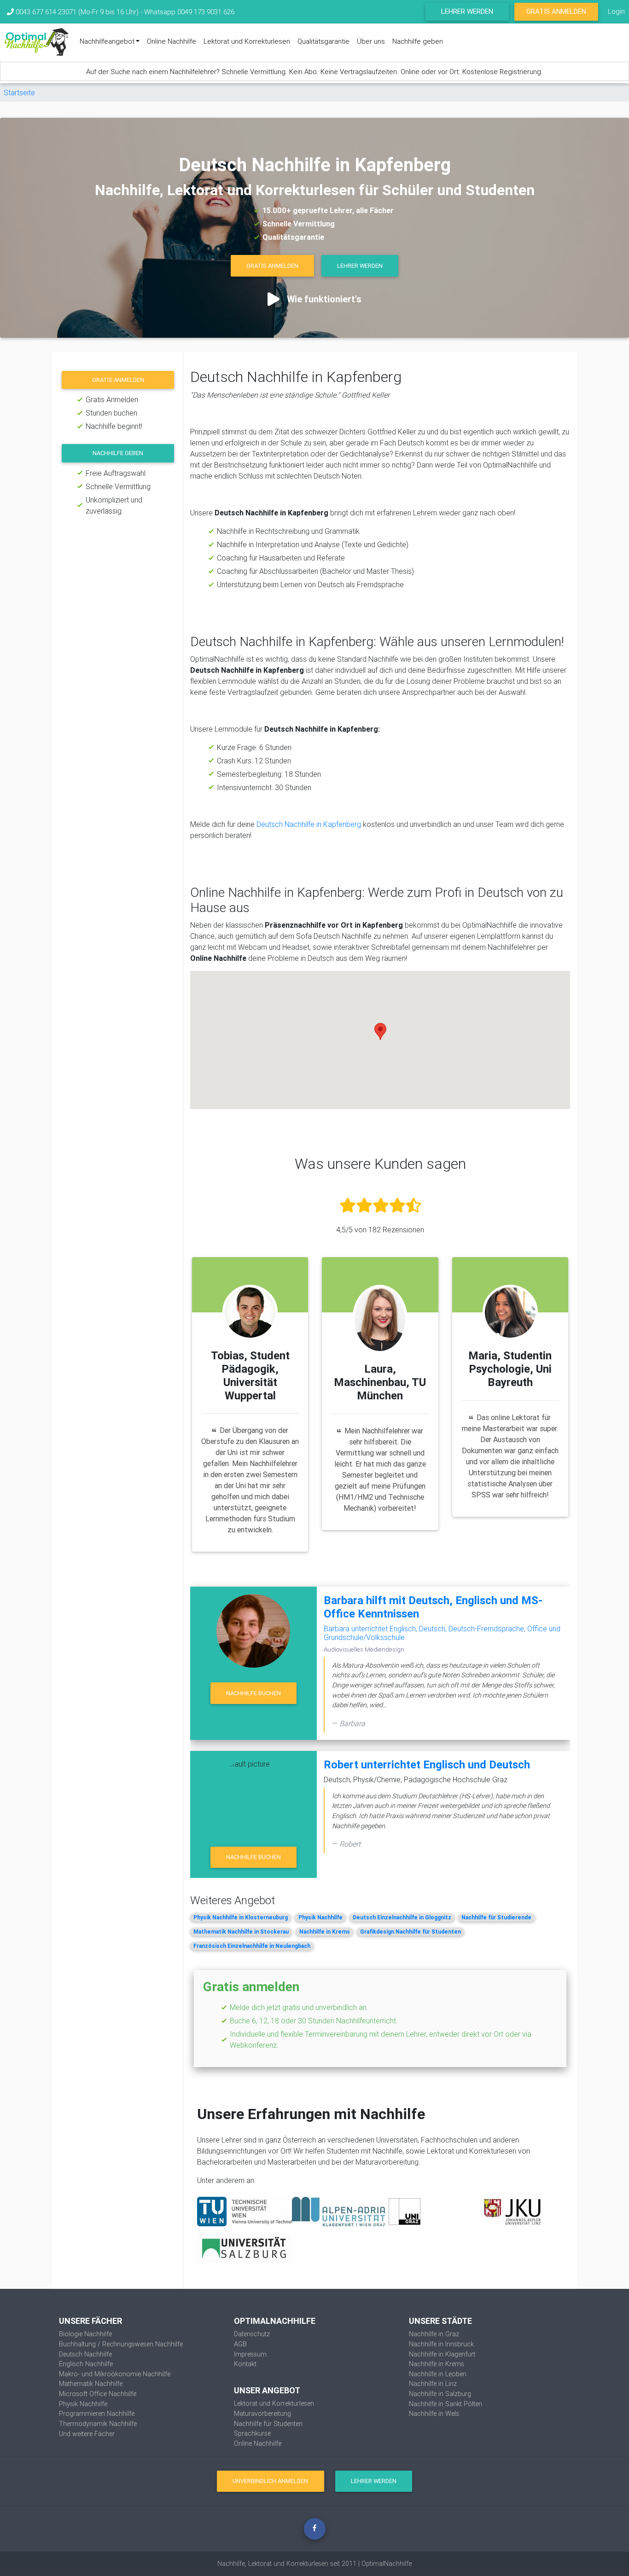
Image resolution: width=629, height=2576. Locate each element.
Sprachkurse (252, 2433)
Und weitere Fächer (87, 2434)
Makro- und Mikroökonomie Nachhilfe (115, 2374)
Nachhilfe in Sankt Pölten (446, 2404)
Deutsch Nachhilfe (85, 2354)
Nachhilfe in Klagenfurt (442, 2354)
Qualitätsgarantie (323, 41)
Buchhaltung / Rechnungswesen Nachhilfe (121, 2344)
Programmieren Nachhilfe (97, 2414)
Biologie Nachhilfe (85, 2334)
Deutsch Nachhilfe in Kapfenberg (309, 824)
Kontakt (245, 2364)
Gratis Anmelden (556, 11)
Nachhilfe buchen (253, 1693)
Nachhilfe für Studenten (268, 2424)
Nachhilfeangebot (107, 41)
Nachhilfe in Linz (433, 2384)
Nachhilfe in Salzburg (440, 2394)
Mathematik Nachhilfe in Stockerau (241, 1932)
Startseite (19, 92)
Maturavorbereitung (262, 2414)
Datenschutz (252, 2334)
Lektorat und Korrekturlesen (247, 41)
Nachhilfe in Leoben (438, 2374)
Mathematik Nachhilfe (91, 2384)
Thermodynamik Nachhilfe (98, 2424)
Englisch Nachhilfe (86, 2364)
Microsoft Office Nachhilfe (98, 2394)
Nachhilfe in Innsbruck (441, 2344)
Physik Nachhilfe (320, 1917)
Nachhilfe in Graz (434, 2334)
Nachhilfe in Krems (325, 1932)
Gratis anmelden (118, 380)
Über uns (371, 41)
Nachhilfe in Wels (434, 2414)
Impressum (250, 2354)
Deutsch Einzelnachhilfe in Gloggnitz (402, 1917)
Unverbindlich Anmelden (270, 2481)
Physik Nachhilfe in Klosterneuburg (241, 1917)
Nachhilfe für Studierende (496, 1917)
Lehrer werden (467, 11)
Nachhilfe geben (418, 41)
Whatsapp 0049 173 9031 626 (189, 12)
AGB (240, 2344)
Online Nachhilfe (172, 41)
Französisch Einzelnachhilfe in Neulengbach (252, 1946)
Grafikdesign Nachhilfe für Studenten (411, 1932)
